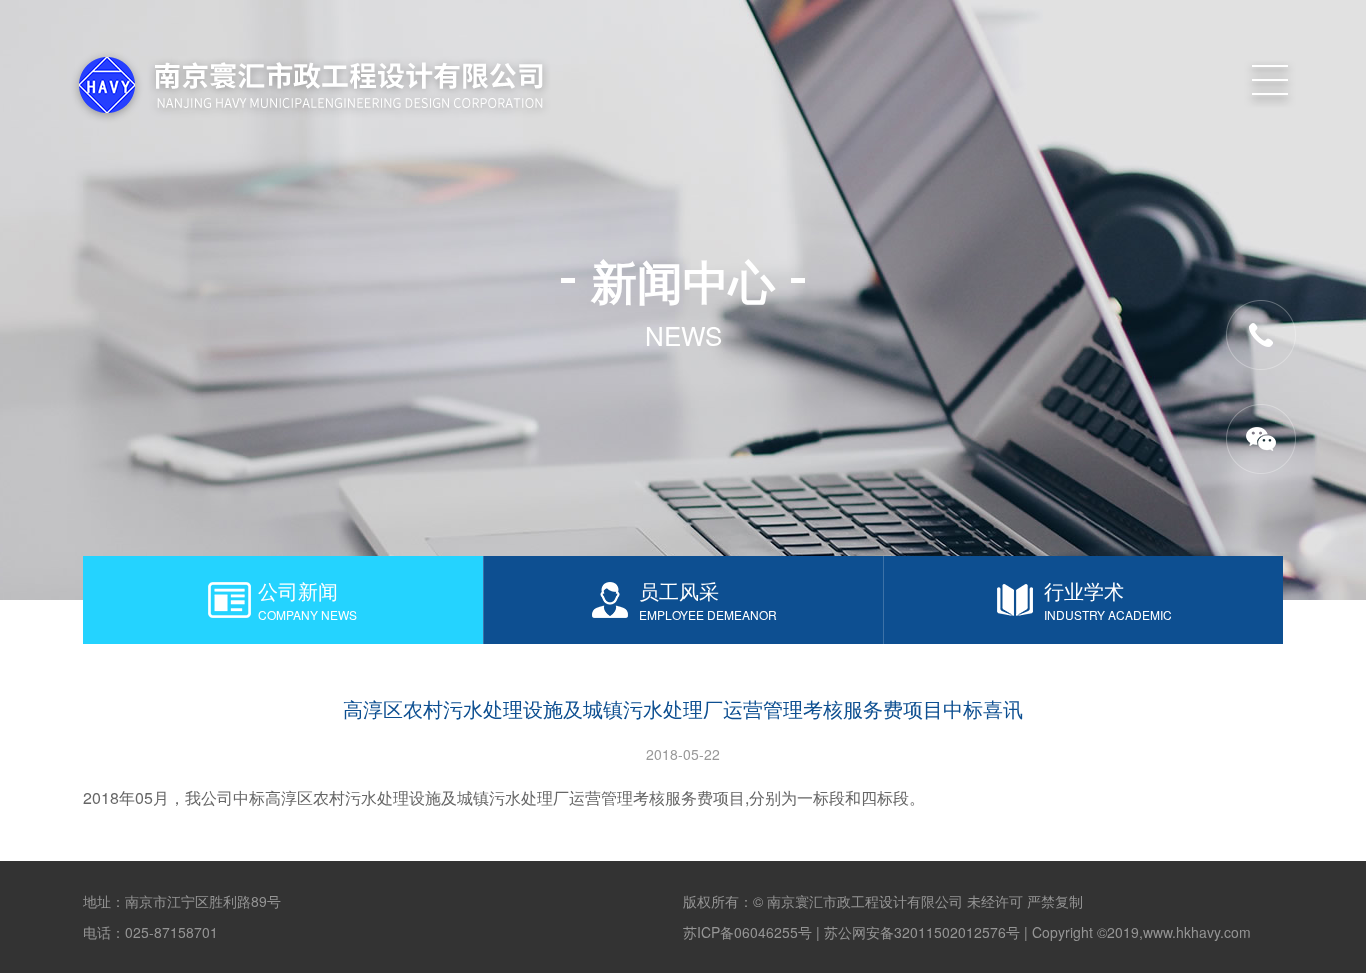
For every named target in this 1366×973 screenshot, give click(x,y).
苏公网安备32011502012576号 (922, 932)
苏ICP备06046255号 (747, 932)
